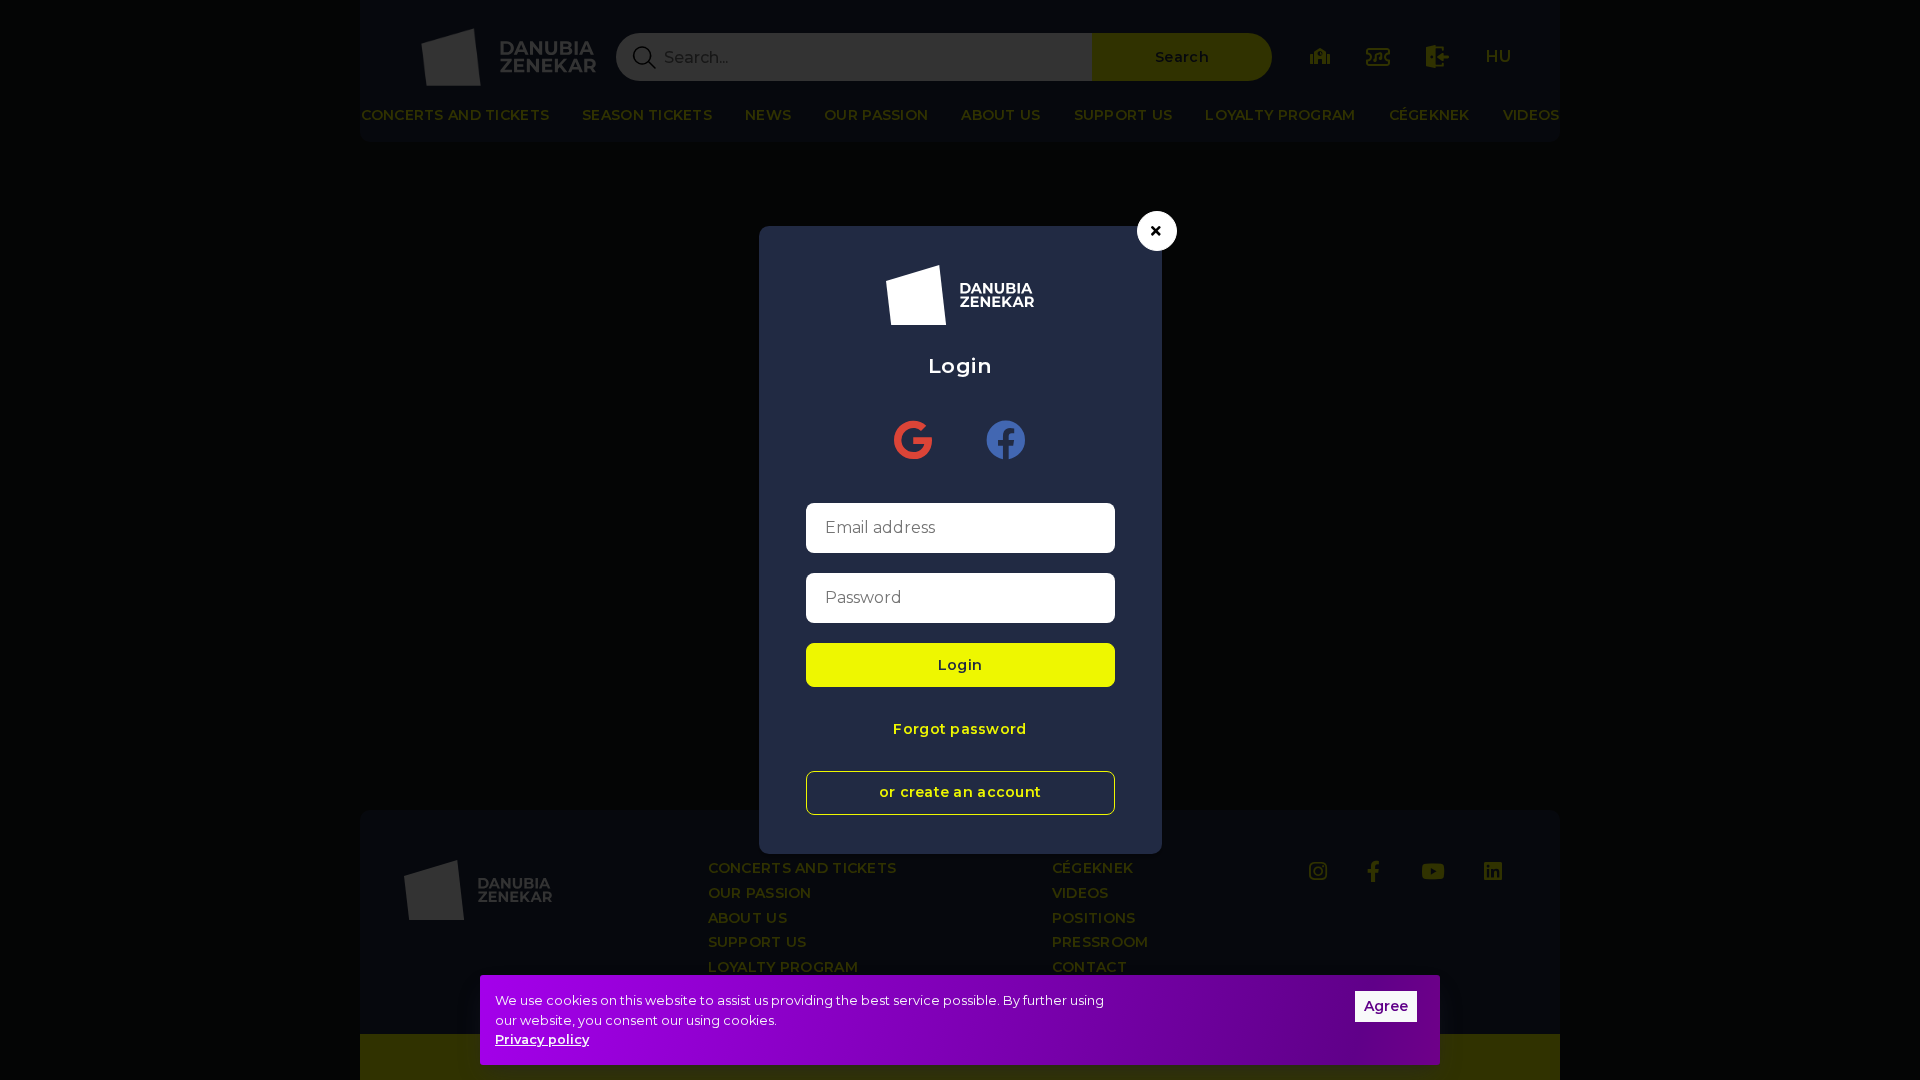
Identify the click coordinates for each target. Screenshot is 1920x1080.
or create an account (960, 792)
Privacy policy (542, 1039)
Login (960, 665)
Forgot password (959, 729)
